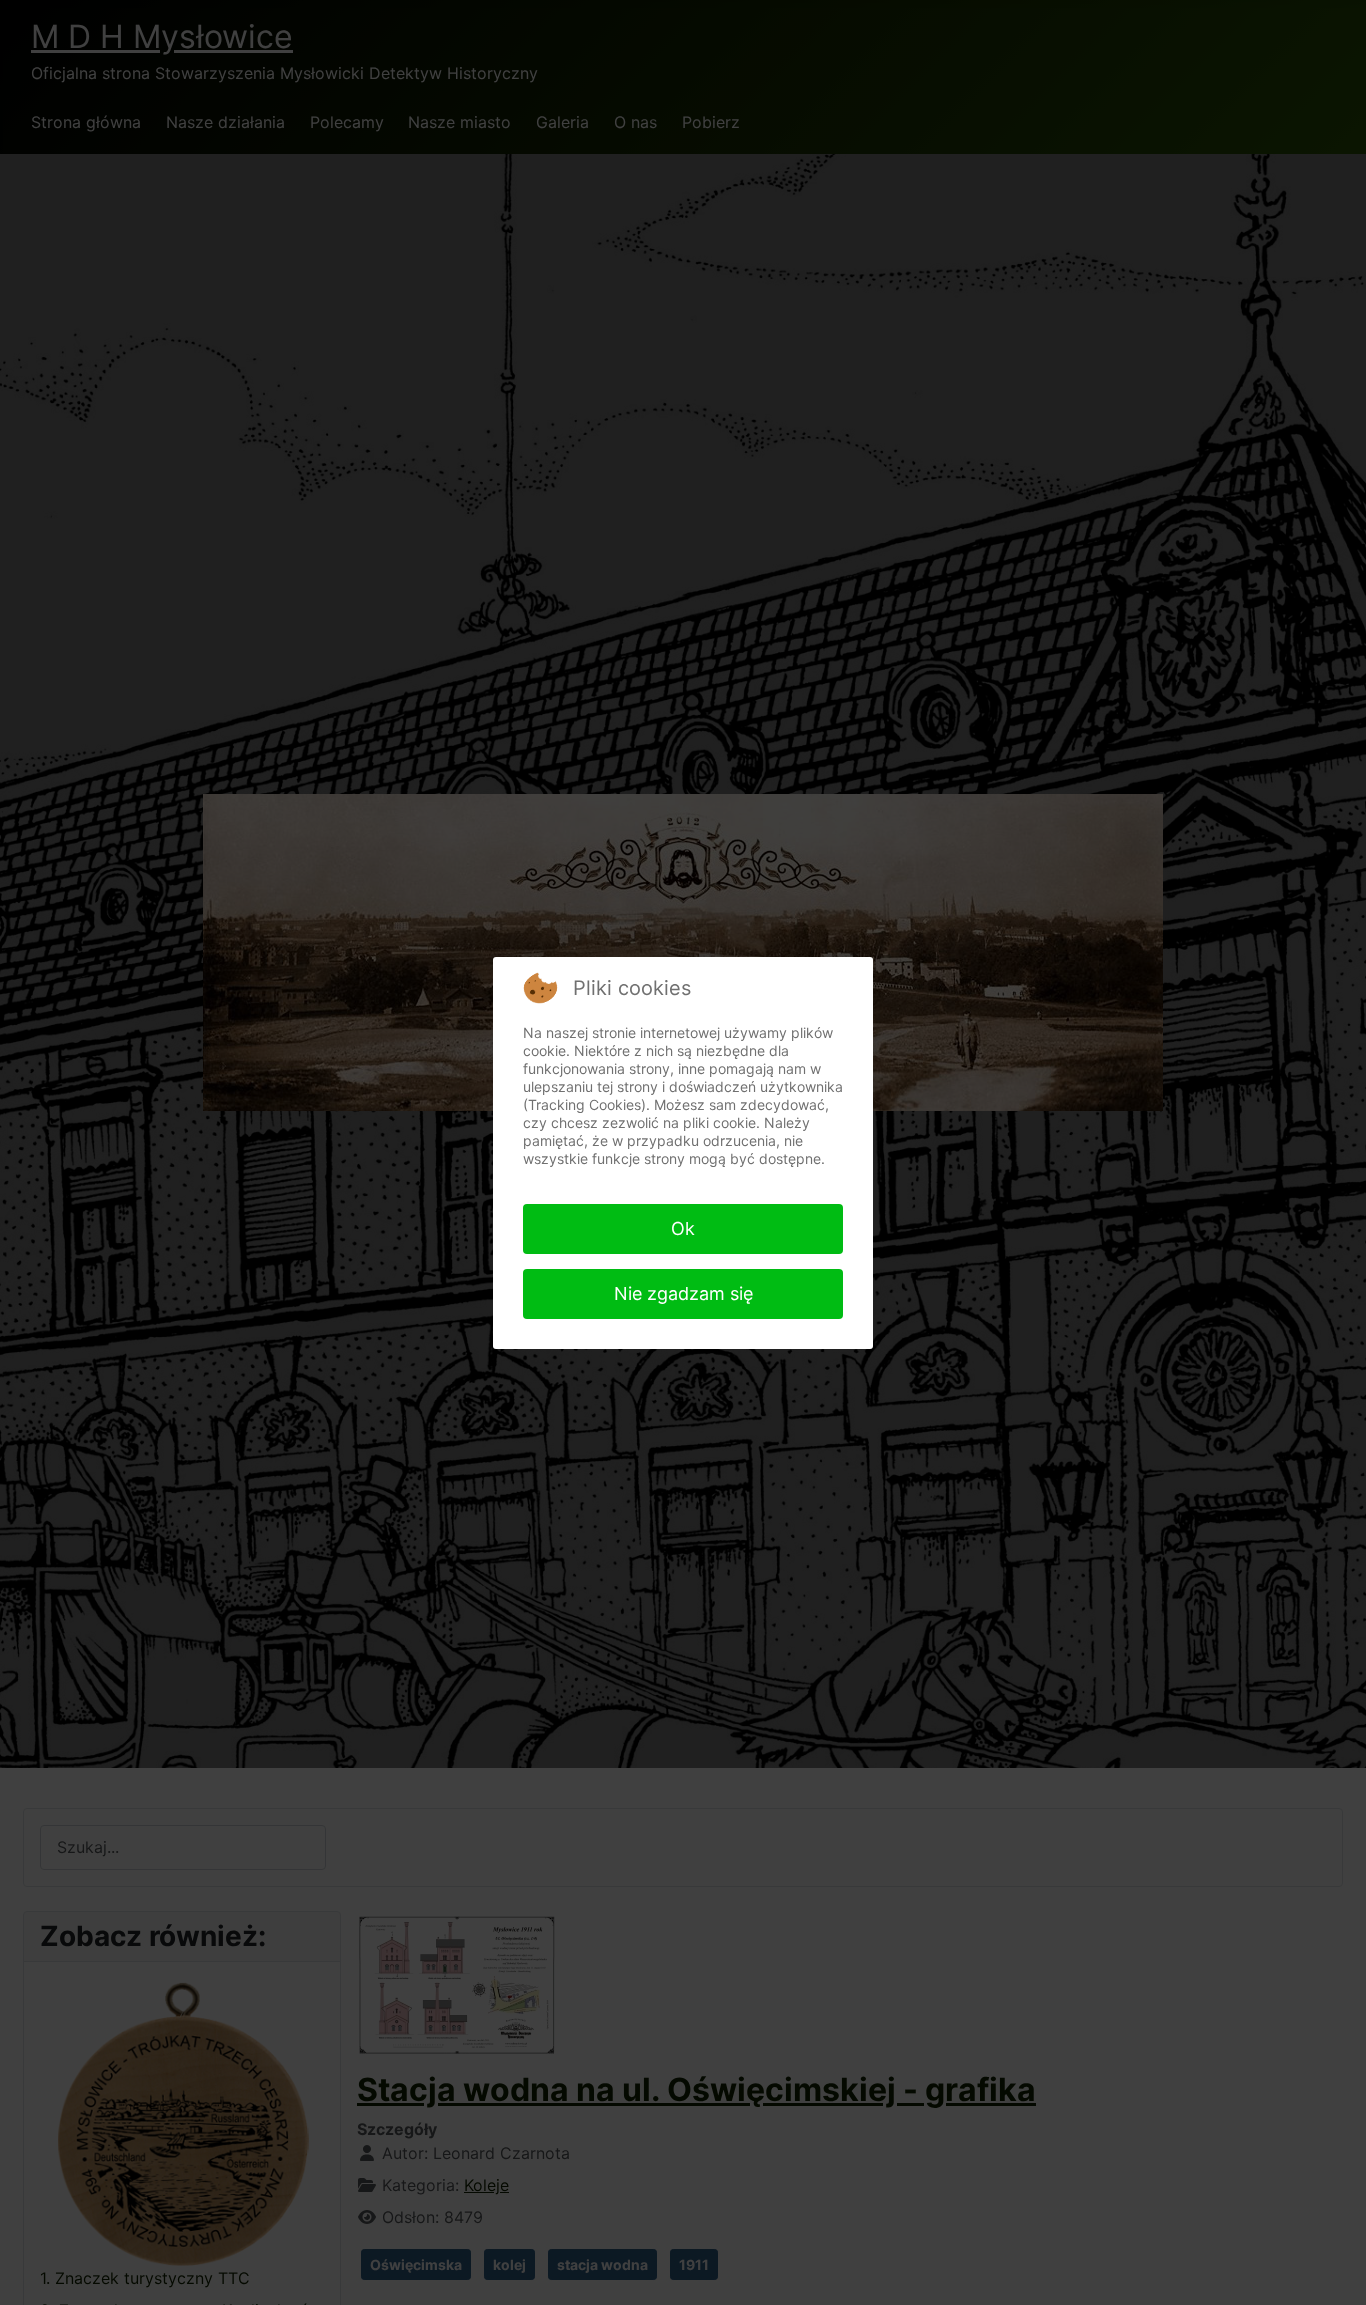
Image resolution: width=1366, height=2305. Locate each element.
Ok (683, 1228)
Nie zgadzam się (683, 1293)
